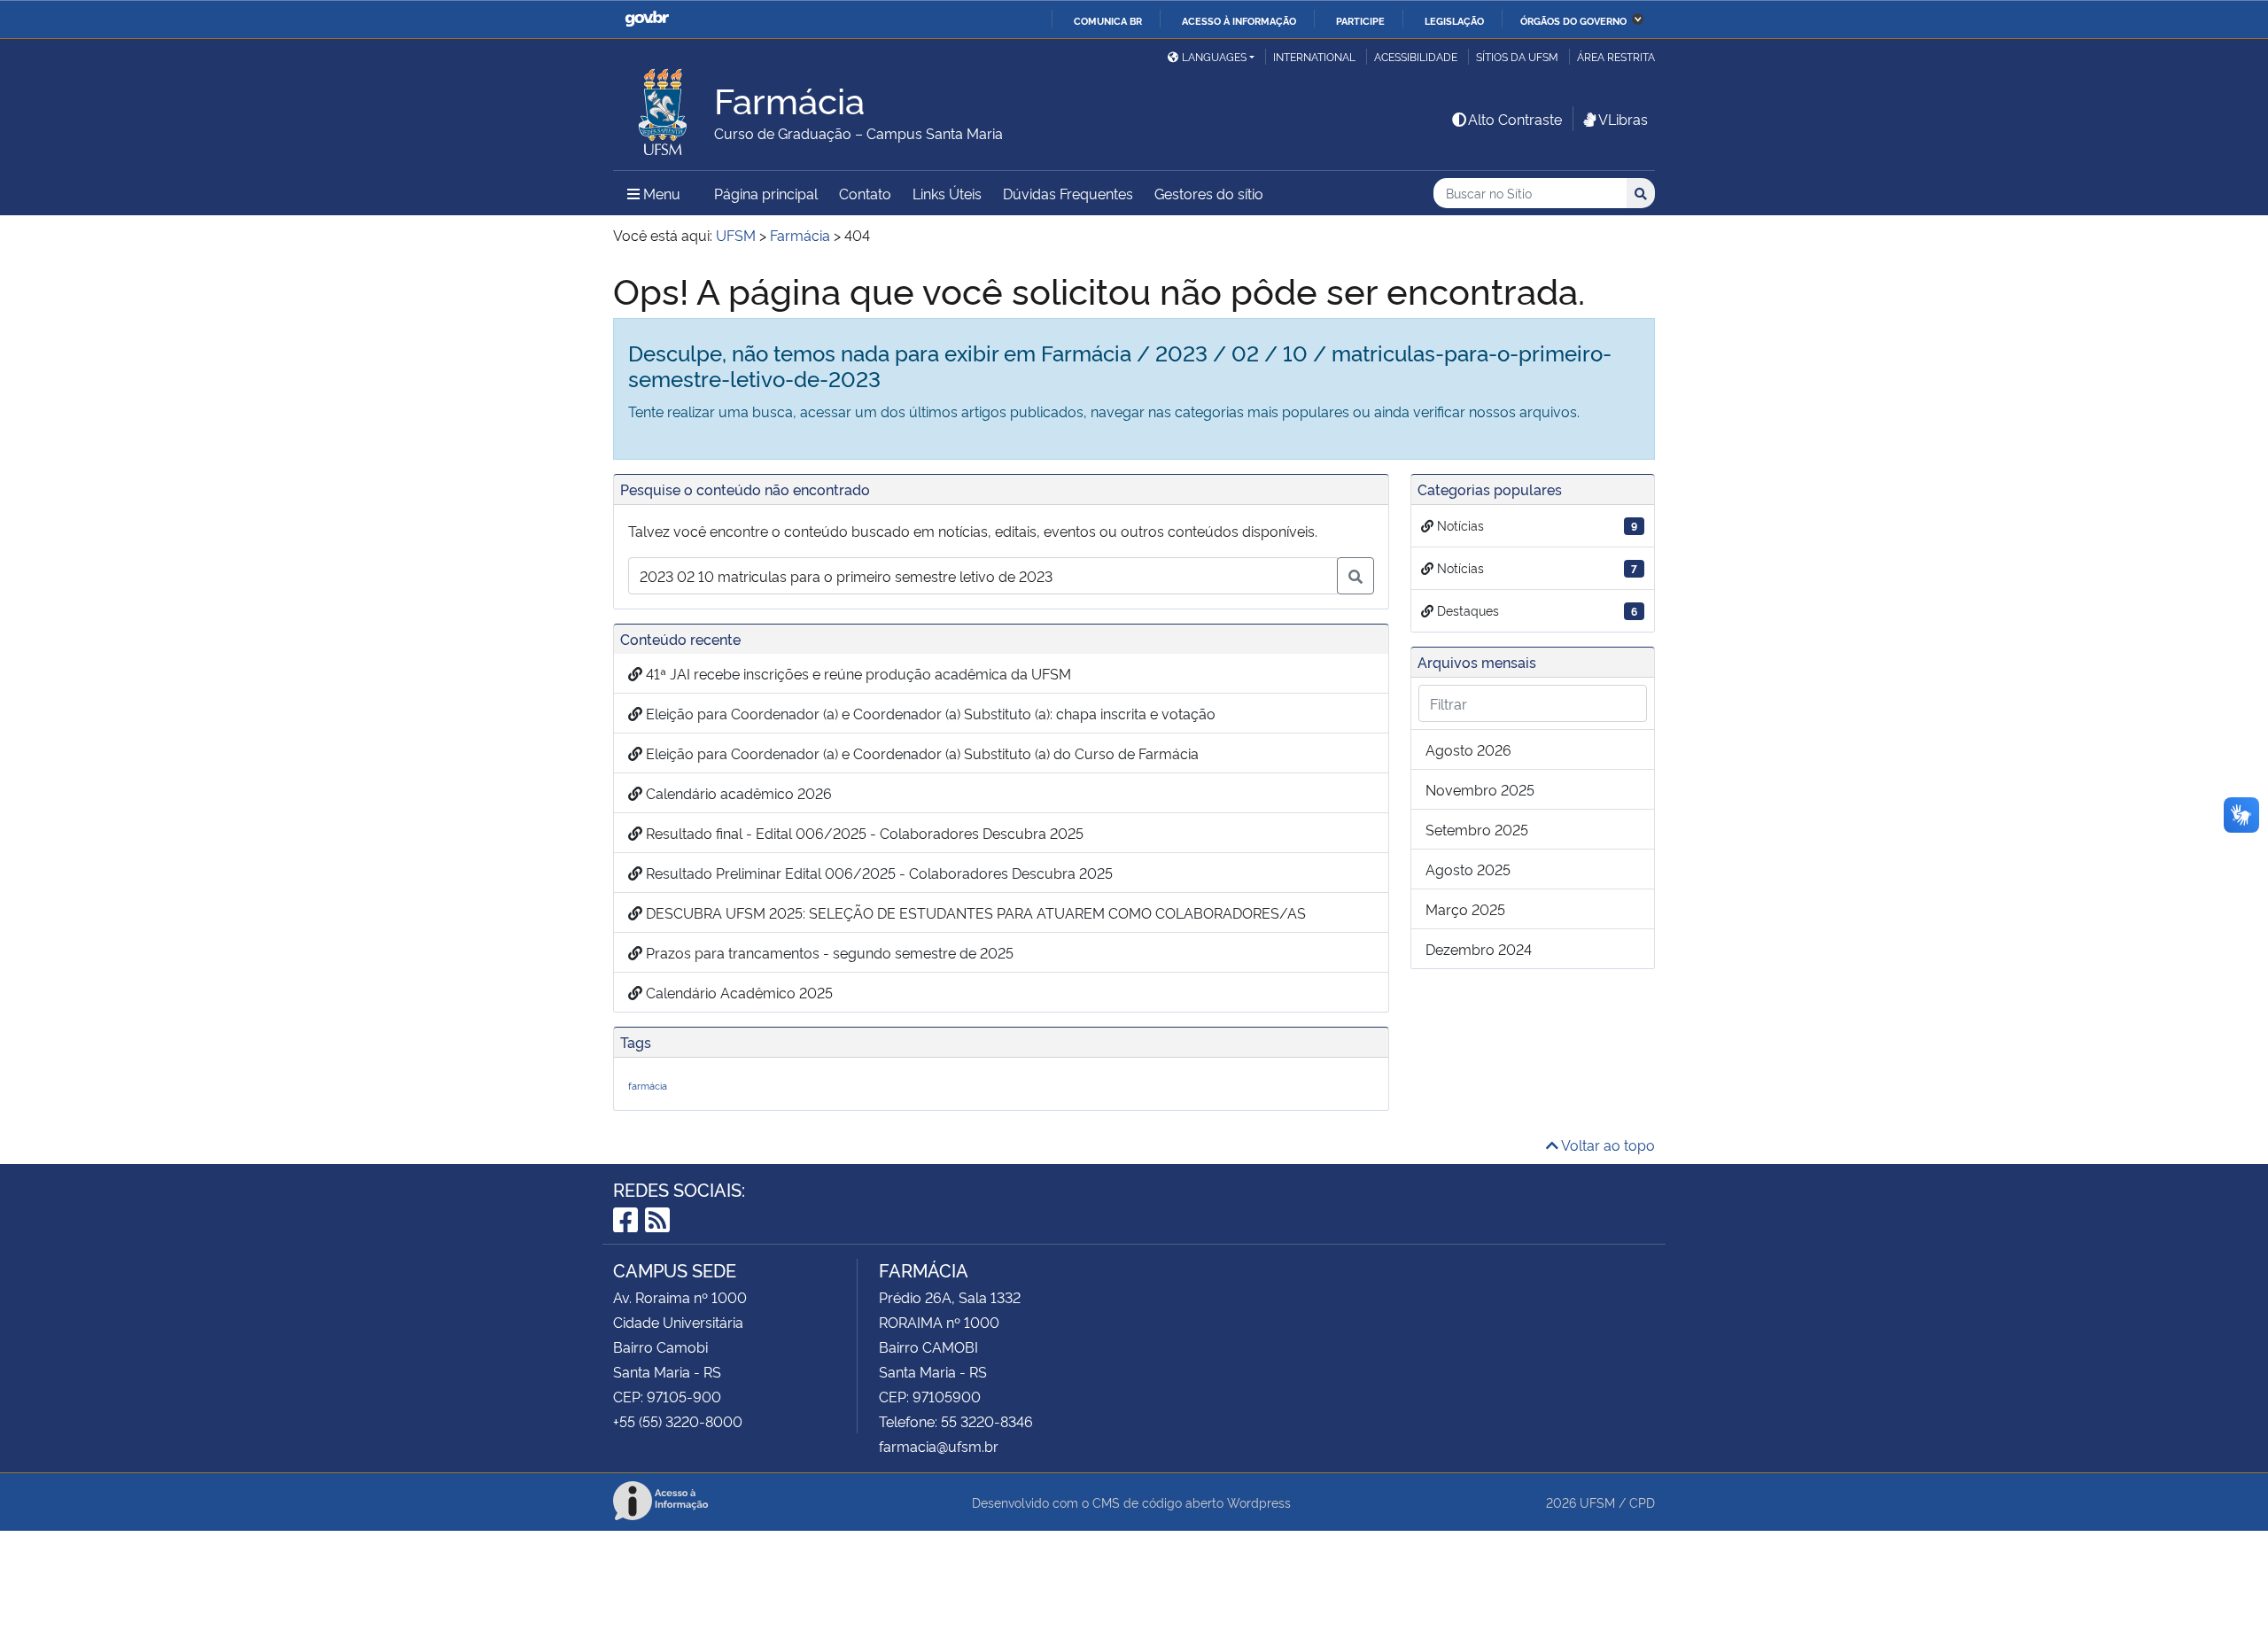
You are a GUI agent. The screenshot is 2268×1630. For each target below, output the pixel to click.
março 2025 (1465, 909)
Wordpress (1259, 1502)
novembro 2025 (1480, 789)
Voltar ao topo (1607, 1145)
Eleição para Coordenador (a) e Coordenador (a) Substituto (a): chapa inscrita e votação (929, 713)
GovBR (647, 19)
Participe (1360, 20)
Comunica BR (1108, 20)
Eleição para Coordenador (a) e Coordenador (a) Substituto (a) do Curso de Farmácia (920, 753)
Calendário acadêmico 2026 (737, 793)
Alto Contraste (1515, 119)
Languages (1214, 56)
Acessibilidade (1416, 56)
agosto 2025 (1468, 869)
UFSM (1597, 1502)
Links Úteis (947, 193)
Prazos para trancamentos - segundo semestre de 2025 (828, 952)
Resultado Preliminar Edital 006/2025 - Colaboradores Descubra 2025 (878, 873)
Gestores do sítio (1209, 193)
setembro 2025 (1477, 829)
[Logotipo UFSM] (664, 107)
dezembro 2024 (1479, 949)
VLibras (1623, 119)
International (1314, 56)
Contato (865, 193)
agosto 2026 (1468, 749)
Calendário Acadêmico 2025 (738, 992)
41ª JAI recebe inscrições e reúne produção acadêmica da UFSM (857, 673)
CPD (1642, 1502)
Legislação (1454, 20)
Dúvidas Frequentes (1068, 193)
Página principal (766, 193)
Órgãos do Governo (1573, 20)
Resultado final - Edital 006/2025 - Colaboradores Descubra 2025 (863, 833)
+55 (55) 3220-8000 (678, 1421)
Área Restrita (1616, 56)
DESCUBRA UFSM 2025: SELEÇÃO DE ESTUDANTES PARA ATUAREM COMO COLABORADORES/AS (974, 912)
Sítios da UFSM (1517, 56)
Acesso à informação (1239, 20)
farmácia (648, 1086)
